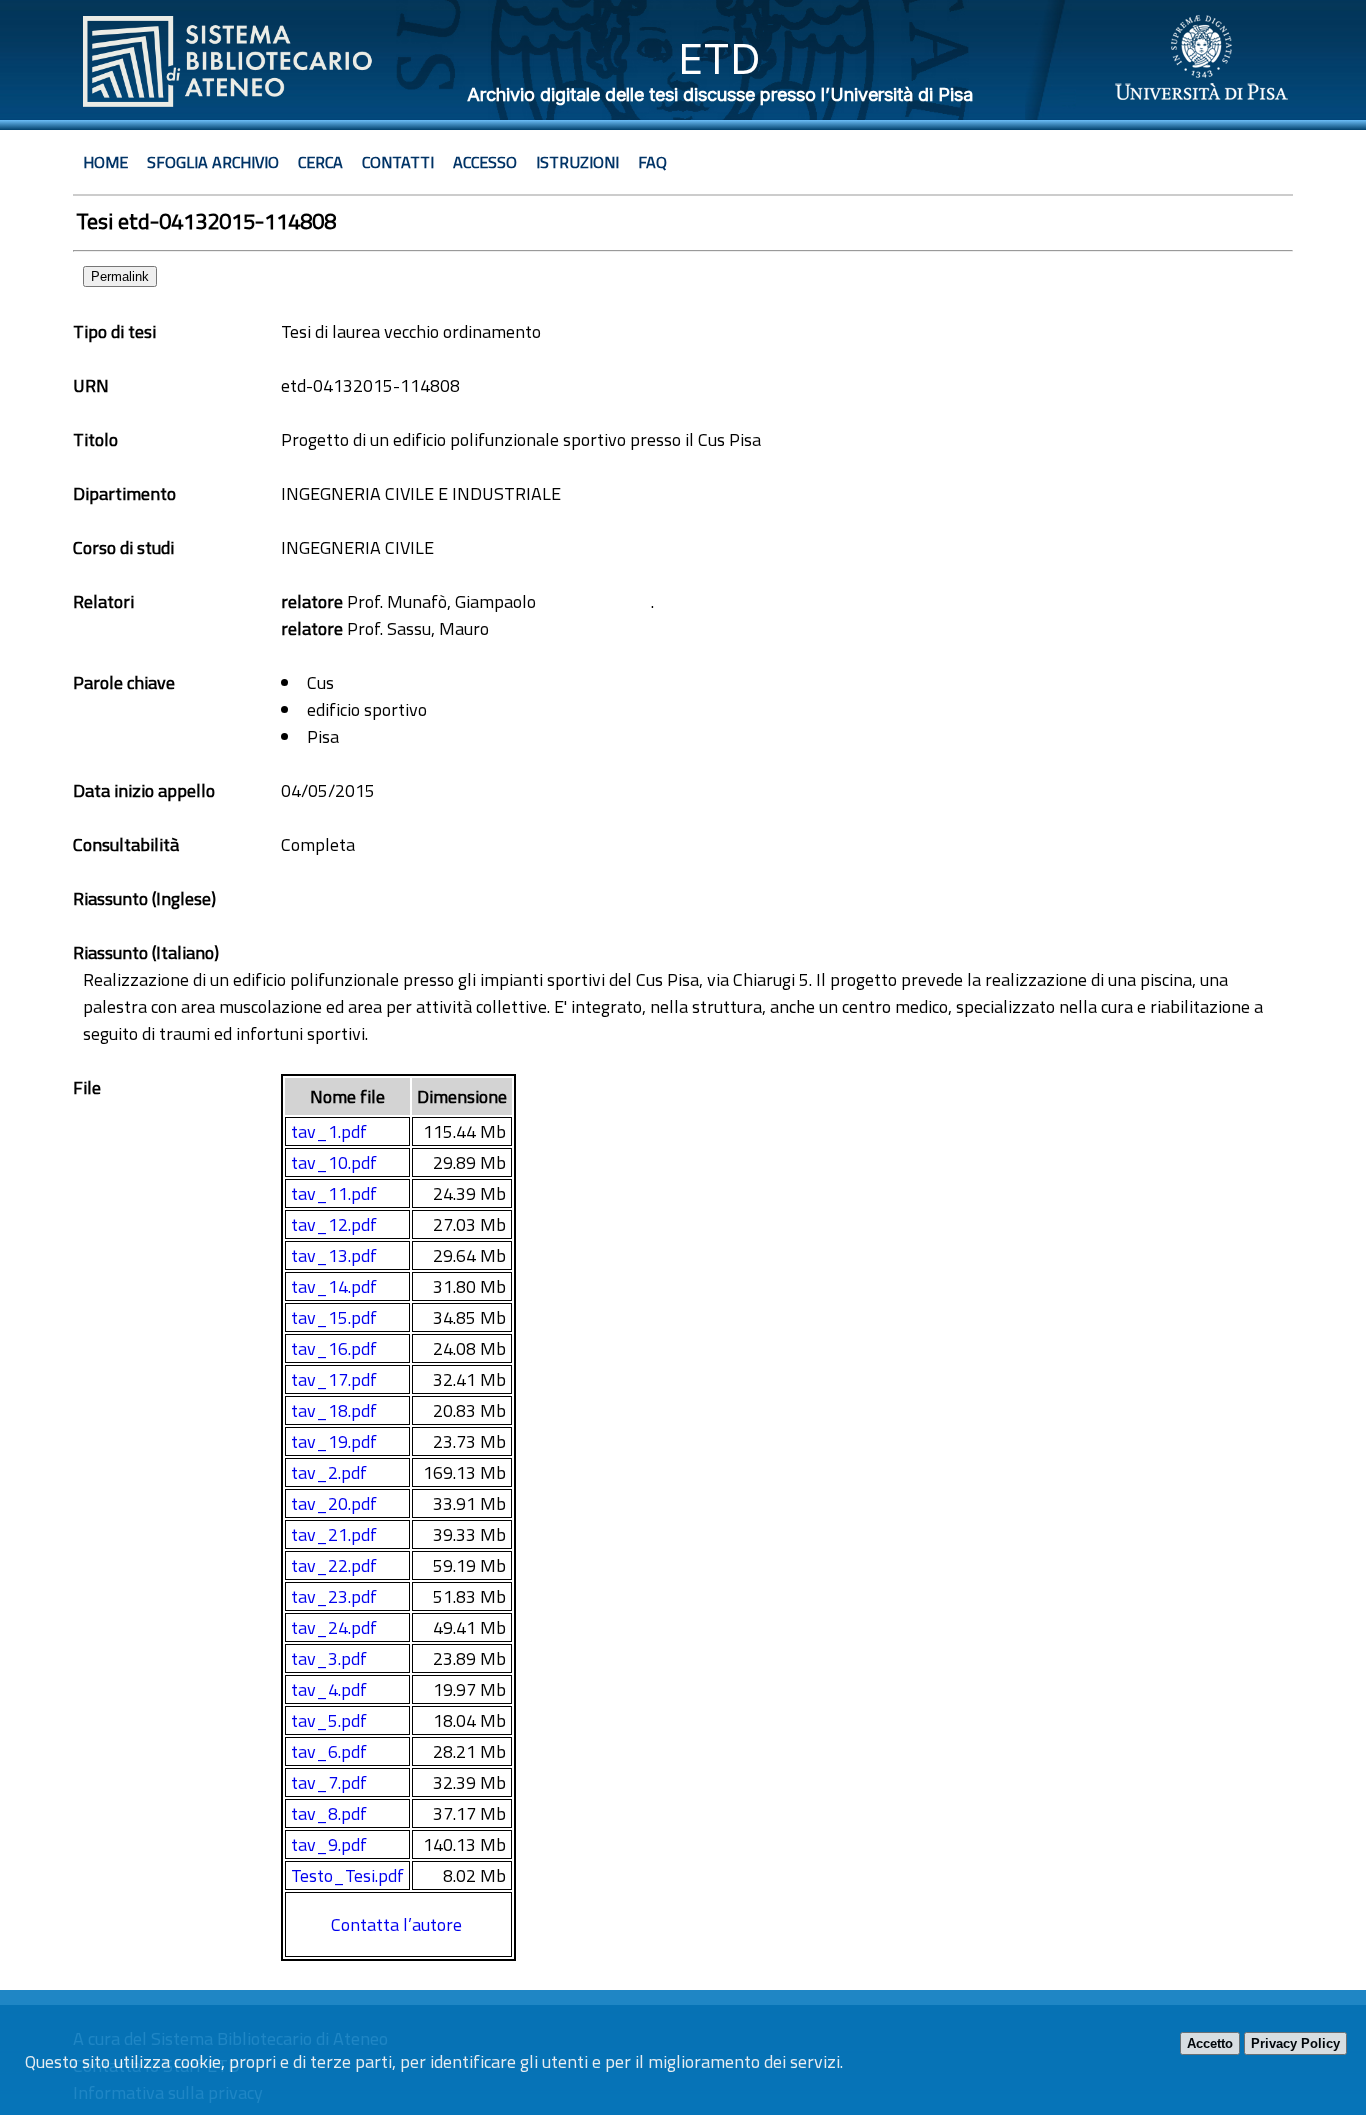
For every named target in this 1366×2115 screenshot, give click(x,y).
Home (105, 162)
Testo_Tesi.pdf (347, 1875)
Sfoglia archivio (213, 162)
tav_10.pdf (334, 1162)
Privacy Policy (1295, 2043)
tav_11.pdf (334, 1193)
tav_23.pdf (334, 1596)
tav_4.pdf (329, 1689)
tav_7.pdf (329, 1782)
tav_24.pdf (334, 1627)
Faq (652, 162)
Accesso (485, 162)
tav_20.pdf (334, 1503)
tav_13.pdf (334, 1255)
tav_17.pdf (334, 1379)
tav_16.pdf (334, 1348)
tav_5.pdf (329, 1720)
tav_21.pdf (334, 1534)
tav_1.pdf (329, 1131)
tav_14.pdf (334, 1286)
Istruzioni (577, 162)
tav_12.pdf (334, 1224)
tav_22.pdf (334, 1565)
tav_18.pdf (334, 1410)
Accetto (1210, 2043)
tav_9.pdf (329, 1844)
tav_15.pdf (334, 1317)
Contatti (398, 162)
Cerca (320, 162)
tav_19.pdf (334, 1441)
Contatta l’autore (396, 1924)
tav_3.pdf (329, 1658)
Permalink (120, 276)
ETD (719, 58)
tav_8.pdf (329, 1813)
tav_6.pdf (329, 1751)
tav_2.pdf (329, 1472)
